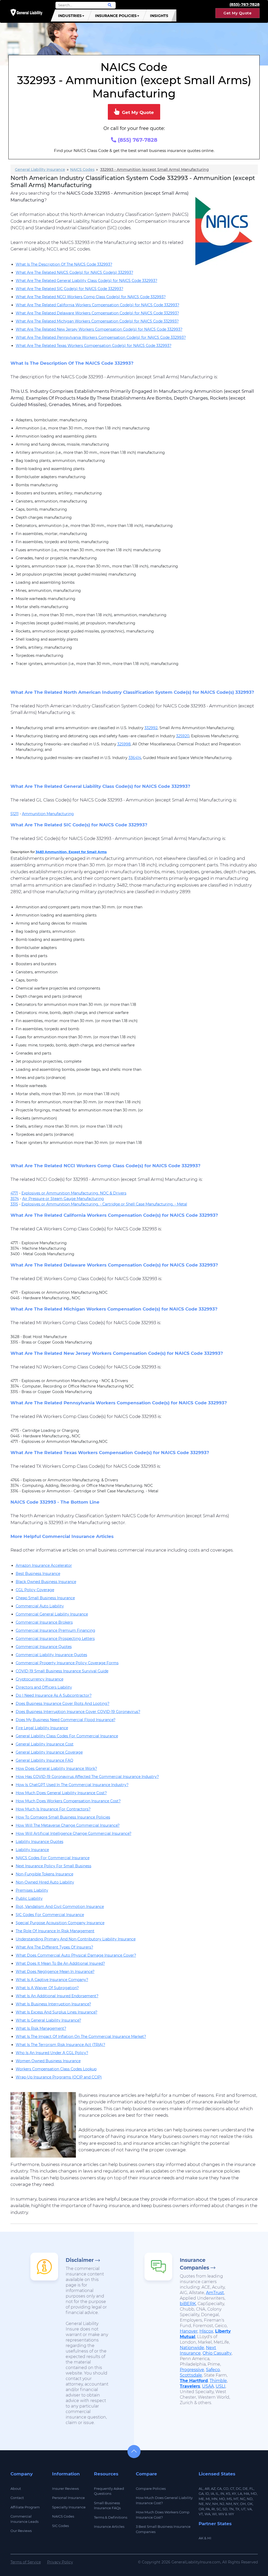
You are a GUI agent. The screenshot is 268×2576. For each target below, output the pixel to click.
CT (232, 2488)
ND (250, 2499)
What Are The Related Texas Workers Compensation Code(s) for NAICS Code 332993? (94, 346)
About (16, 2488)
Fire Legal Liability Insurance (42, 1728)
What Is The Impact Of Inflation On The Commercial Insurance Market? (81, 2037)
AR (207, 2488)
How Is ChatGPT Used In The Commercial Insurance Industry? (72, 1785)
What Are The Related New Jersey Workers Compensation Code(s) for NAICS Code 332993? (99, 329)
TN (231, 2509)
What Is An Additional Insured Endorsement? (57, 1996)
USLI (220, 2386)
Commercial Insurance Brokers (44, 1622)
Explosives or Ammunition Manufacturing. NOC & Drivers (74, 1193)
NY (236, 2504)
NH (215, 2504)
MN (214, 2499)
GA (201, 2493)
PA (208, 2509)
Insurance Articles (109, 2526)
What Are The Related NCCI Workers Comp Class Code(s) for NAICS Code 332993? (91, 297)
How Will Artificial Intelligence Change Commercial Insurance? (74, 1833)
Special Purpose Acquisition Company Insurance (60, 1923)
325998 (124, 744)
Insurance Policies (116, 16)
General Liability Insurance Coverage (49, 1752)
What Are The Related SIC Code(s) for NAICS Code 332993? (69, 289)
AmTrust (215, 2293)
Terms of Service (26, 2562)
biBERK (188, 2304)
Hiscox (206, 2331)
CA (219, 2488)
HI (209, 2538)
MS (229, 2499)
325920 (183, 736)
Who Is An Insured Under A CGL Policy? (52, 2053)
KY (234, 2493)
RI (213, 2509)
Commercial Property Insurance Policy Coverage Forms (67, 1663)
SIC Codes (60, 2526)
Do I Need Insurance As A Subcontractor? (54, 1695)
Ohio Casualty (217, 2353)
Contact (17, 2498)
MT (236, 2499)
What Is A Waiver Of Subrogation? (47, 1988)
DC (238, 2488)
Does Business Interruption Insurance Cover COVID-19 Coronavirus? (78, 1712)
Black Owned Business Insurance (46, 1582)
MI (208, 2499)
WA (207, 2514)
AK (201, 2538)
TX (237, 2509)
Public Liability (29, 1898)
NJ (222, 2504)
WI (214, 2514)
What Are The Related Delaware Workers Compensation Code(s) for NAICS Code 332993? (97, 313)
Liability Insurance (32, 1850)
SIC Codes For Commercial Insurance (50, 1915)
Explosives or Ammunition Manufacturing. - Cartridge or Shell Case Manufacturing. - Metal (104, 1204)
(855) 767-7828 (137, 140)
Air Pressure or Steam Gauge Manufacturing (63, 1199)
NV (208, 2504)
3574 (15, 1199)
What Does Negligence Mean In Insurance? (55, 1972)
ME (201, 2499)
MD (254, 2493)
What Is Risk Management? (41, 2028)
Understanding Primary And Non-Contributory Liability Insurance (76, 1939)
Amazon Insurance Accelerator (44, 1565)
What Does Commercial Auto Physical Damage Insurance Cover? (76, 1955)
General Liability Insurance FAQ (44, 1760)
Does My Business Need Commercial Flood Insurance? (66, 1720)
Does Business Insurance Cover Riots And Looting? (63, 1704)
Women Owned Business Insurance (48, 2061)
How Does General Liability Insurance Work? (56, 1769)
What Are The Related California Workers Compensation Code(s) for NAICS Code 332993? (97, 305)
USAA (208, 2386)
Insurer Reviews (65, 2488)
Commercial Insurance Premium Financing (55, 1630)
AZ (213, 2488)
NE (201, 2504)
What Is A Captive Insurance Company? (52, 1980)
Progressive (192, 2370)
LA (240, 2493)
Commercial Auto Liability (40, 1606)
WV (221, 2514)
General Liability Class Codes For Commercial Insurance (67, 1736)
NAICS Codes (63, 2516)
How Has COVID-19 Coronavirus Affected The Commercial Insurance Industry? (87, 1777)
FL (252, 2488)
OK (250, 2504)
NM (229, 2504)
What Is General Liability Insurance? (48, 2020)
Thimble (218, 2381)
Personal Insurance (68, 2498)
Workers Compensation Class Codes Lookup (56, 2069)
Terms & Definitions (111, 2517)
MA (246, 2493)
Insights (159, 16)
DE (245, 2488)
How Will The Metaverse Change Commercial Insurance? (68, 1825)
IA (212, 2493)
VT (201, 2514)
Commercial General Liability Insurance (52, 1614)
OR (201, 2509)
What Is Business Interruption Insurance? (53, 2004)
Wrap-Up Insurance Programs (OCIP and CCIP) (59, 2077)
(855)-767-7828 (245, 4)
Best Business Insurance (38, 1574)
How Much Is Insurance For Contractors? (53, 1809)
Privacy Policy (60, 2562)
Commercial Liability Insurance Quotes (51, 1655)
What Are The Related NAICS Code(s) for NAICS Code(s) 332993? (74, 272)
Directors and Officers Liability (44, 1687)
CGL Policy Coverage (35, 1590)
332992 (151, 728)
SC (219, 2509)
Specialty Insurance (69, 2507)
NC (243, 2499)
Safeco (213, 2370)
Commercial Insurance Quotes (44, 1647)
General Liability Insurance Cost (45, 1744)
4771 (14, 1193)
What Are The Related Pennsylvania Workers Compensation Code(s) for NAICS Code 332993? (101, 337)
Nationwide (192, 2348)
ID (207, 2493)
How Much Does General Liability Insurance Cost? (61, 1793)
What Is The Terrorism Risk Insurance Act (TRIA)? (60, 2045)
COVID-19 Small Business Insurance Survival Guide (62, 1671)
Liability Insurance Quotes (40, 1842)
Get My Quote (238, 13)
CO (226, 2488)
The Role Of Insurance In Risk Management (55, 1931)
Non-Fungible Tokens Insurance (44, 1874)
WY (231, 2514)
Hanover (189, 2331)
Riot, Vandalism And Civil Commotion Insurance (60, 1907)
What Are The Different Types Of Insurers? (54, 1947)
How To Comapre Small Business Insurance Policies (63, 1817)
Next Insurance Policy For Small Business (54, 1866)
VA (249, 2509)
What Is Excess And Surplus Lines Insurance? (57, 2012)
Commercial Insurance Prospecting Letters (55, 1639)
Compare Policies (151, 2488)
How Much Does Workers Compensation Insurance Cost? (68, 1801)
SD (225, 2509)
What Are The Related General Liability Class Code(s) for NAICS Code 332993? (86, 281)
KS (228, 2493)
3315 (14, 1204)
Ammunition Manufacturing (48, 814)
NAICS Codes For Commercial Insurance (53, 1858)
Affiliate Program (25, 2507)
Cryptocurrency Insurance (40, 1679)
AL (201, 2488)
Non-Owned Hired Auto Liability (45, 1882)
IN (222, 2493)
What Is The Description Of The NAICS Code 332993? (64, 264)
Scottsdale (191, 2375)
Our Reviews (21, 2531)
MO (222, 2499)
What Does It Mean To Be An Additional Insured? (60, 1963)
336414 (135, 758)
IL (217, 2493)
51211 (15, 814)
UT (243, 2509)
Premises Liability (32, 1890)
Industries (70, 16)
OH (243, 2504)
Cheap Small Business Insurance (45, 1598)
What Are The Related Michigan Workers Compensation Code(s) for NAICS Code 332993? (97, 321)
